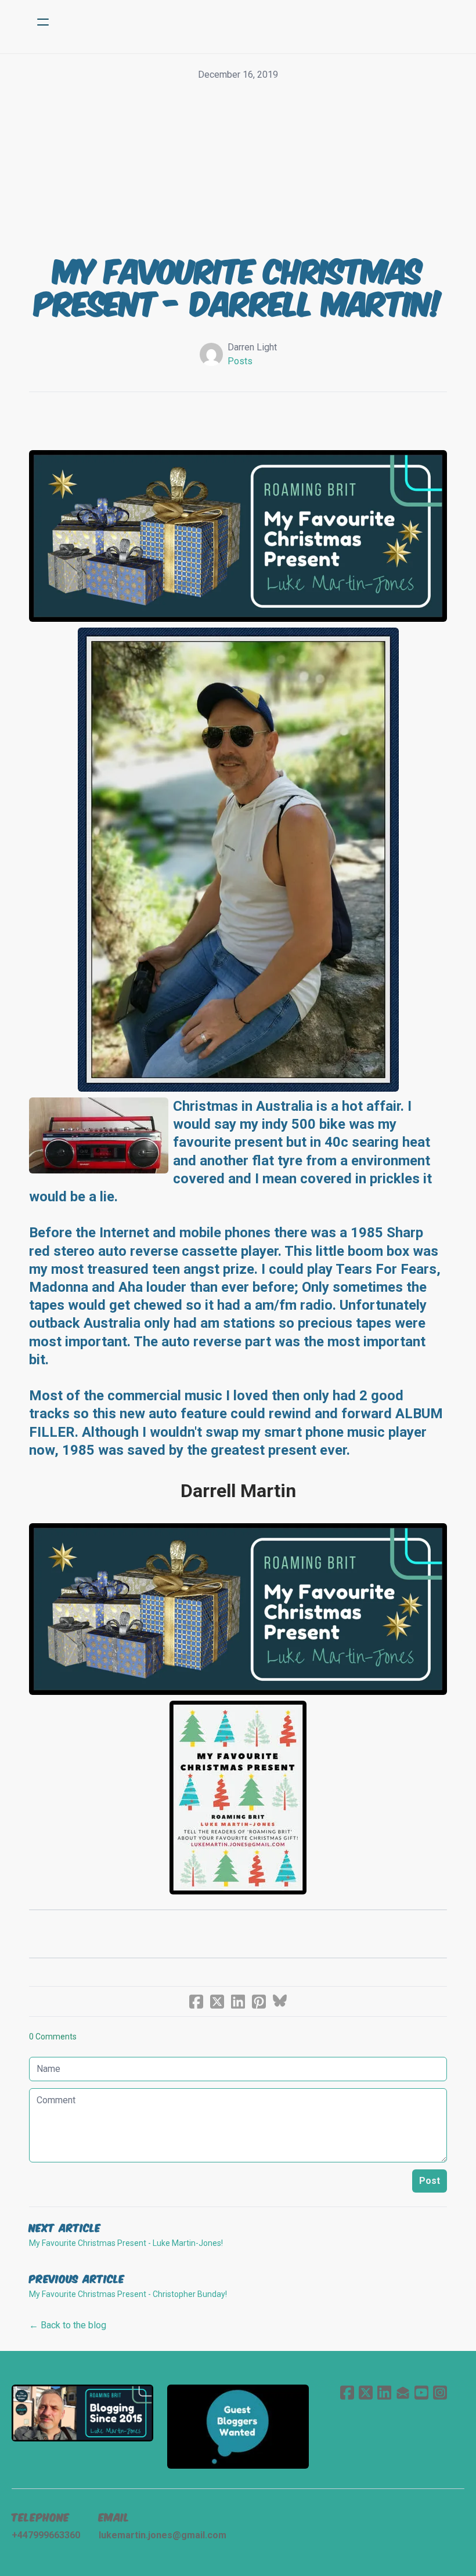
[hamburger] (43, 22)
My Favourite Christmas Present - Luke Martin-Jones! (126, 2243)
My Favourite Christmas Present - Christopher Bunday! (128, 2294)
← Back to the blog (68, 2325)
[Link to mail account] (403, 2392)
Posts (240, 361)
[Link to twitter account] (366, 2392)
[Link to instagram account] (440, 2392)
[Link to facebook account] (347, 2392)
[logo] (253, 22)
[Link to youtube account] (421, 2392)
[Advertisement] (238, 169)
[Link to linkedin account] (384, 2392)
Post (430, 2181)
